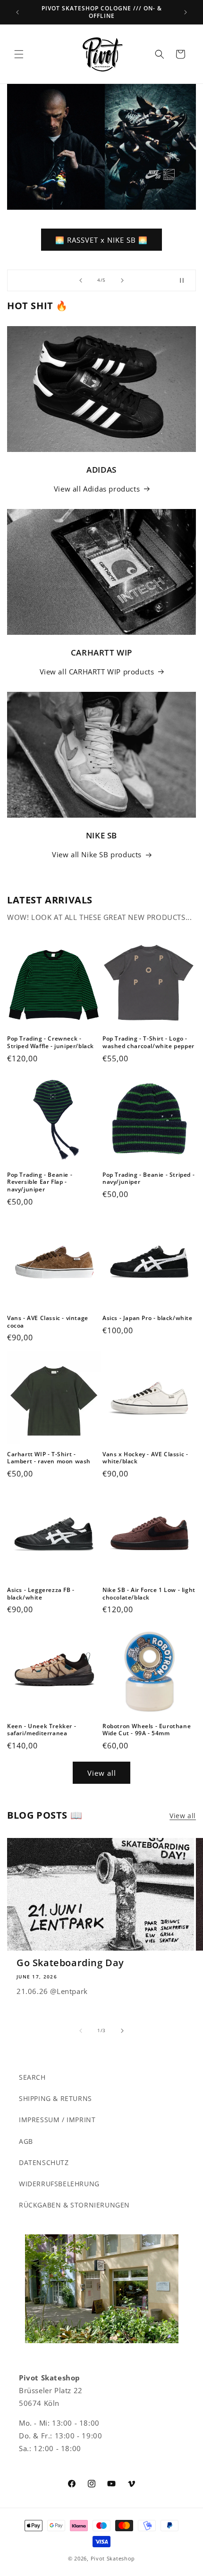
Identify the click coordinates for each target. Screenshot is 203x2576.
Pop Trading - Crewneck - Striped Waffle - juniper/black (51, 1042)
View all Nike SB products (97, 854)
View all (102, 1773)
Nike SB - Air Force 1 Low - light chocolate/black (149, 1594)
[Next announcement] (186, 12)
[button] (19, 54)
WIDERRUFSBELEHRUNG (59, 2184)
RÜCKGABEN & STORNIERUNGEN (74, 2205)
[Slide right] (122, 2031)
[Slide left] (81, 2031)
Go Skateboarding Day (70, 1963)
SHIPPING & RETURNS (55, 2098)
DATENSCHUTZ (44, 2162)
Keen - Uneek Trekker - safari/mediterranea (42, 1730)
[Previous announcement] (17, 12)
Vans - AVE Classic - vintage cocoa (48, 1322)
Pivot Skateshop (113, 2558)
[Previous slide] (81, 280)
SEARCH (32, 2077)
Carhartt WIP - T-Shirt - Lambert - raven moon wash (49, 1458)
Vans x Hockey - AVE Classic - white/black (145, 1458)
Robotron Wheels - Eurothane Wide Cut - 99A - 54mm (147, 1730)
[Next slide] (122, 280)
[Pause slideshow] (186, 280)
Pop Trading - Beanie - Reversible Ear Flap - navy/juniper (40, 1182)
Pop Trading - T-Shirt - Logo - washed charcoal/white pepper (148, 1042)
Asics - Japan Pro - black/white (148, 1318)
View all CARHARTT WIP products (97, 672)
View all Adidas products (97, 489)
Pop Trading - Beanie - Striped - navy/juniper (148, 1178)
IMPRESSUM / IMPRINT (57, 2120)
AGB (26, 2141)
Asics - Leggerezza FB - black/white (41, 1594)
